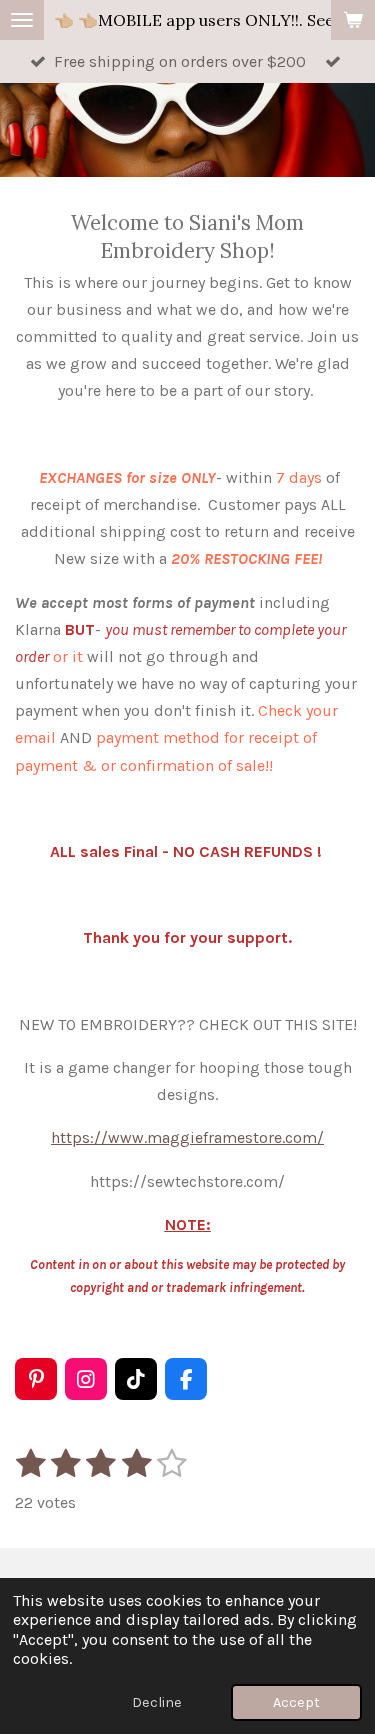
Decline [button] (157, 1702)
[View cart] (353, 20)
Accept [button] (296, 1702)
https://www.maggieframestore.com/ (187, 1137)
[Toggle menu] (22, 20)
